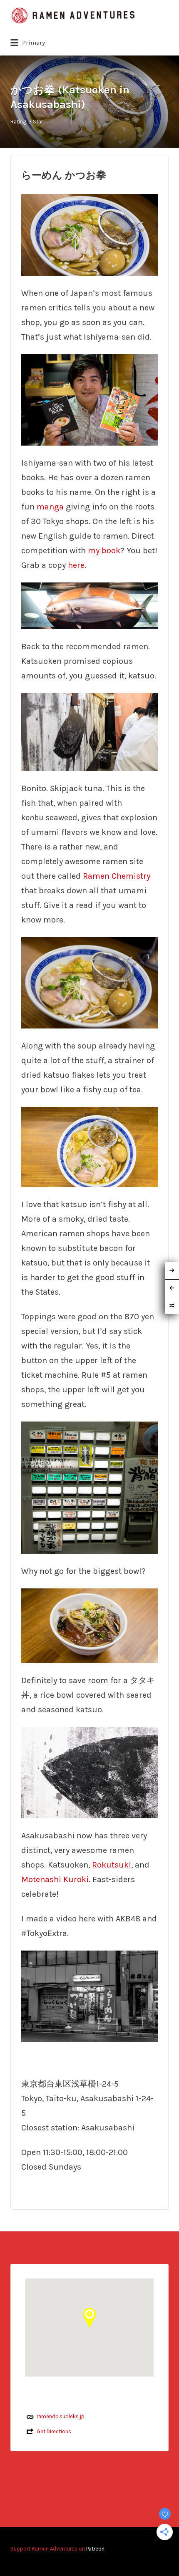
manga (50, 507)
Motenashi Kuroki (55, 1879)
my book (104, 551)
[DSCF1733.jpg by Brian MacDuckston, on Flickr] (89, 1487)
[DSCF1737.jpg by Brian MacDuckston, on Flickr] (89, 1146)
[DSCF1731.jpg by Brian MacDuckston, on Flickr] (89, 731)
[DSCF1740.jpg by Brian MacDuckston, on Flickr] (89, 982)
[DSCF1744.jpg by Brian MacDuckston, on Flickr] (89, 1625)
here (76, 565)
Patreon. (96, 2549)
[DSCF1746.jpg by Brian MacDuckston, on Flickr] (89, 1995)
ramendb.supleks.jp (61, 2416)
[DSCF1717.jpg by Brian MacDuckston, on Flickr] (89, 399)
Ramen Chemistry (117, 876)
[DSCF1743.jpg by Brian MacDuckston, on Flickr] (89, 234)
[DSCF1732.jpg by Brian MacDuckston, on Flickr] (89, 1772)
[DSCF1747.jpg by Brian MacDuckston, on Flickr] (89, 605)
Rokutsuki (112, 1865)
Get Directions (54, 2431)
